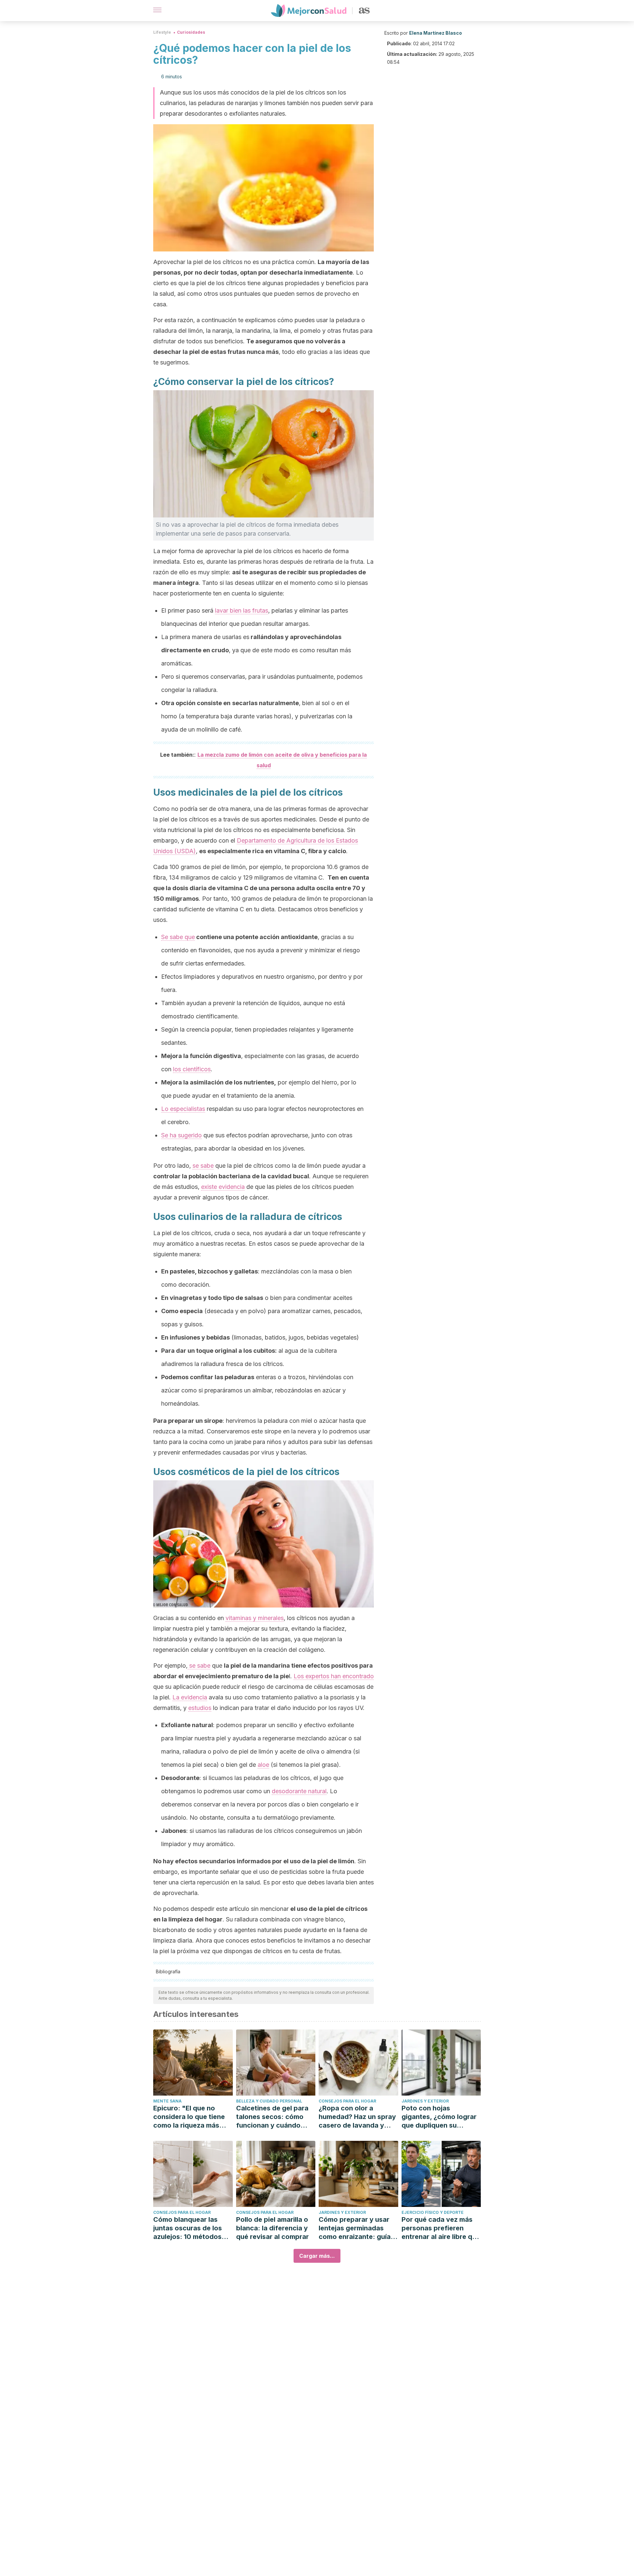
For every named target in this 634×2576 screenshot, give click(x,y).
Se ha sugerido (181, 1135)
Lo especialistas (183, 1109)
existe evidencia (223, 1187)
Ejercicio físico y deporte (433, 2212)
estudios (200, 1708)
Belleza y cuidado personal (269, 2101)
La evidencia (190, 1697)
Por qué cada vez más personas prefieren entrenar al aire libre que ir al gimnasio (441, 2228)
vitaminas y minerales (255, 1618)
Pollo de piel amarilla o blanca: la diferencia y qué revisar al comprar (272, 2228)
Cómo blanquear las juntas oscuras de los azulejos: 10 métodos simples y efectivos (188, 2228)
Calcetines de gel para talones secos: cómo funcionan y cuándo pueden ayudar (272, 2117)
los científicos (192, 1069)
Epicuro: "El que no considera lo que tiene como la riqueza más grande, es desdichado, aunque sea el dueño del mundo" (192, 2117)
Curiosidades (191, 32)
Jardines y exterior (425, 2101)
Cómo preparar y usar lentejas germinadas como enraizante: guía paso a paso (355, 2228)
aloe (263, 1765)
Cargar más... (317, 2256)
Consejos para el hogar (347, 2101)
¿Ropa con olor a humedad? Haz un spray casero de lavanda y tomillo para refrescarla (357, 2117)
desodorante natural (299, 1791)
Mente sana (167, 2101)
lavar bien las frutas (242, 610)
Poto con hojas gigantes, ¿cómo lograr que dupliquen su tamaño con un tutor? (439, 2117)
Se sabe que (178, 937)
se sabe (203, 1166)
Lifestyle (162, 32)
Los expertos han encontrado (334, 1676)
